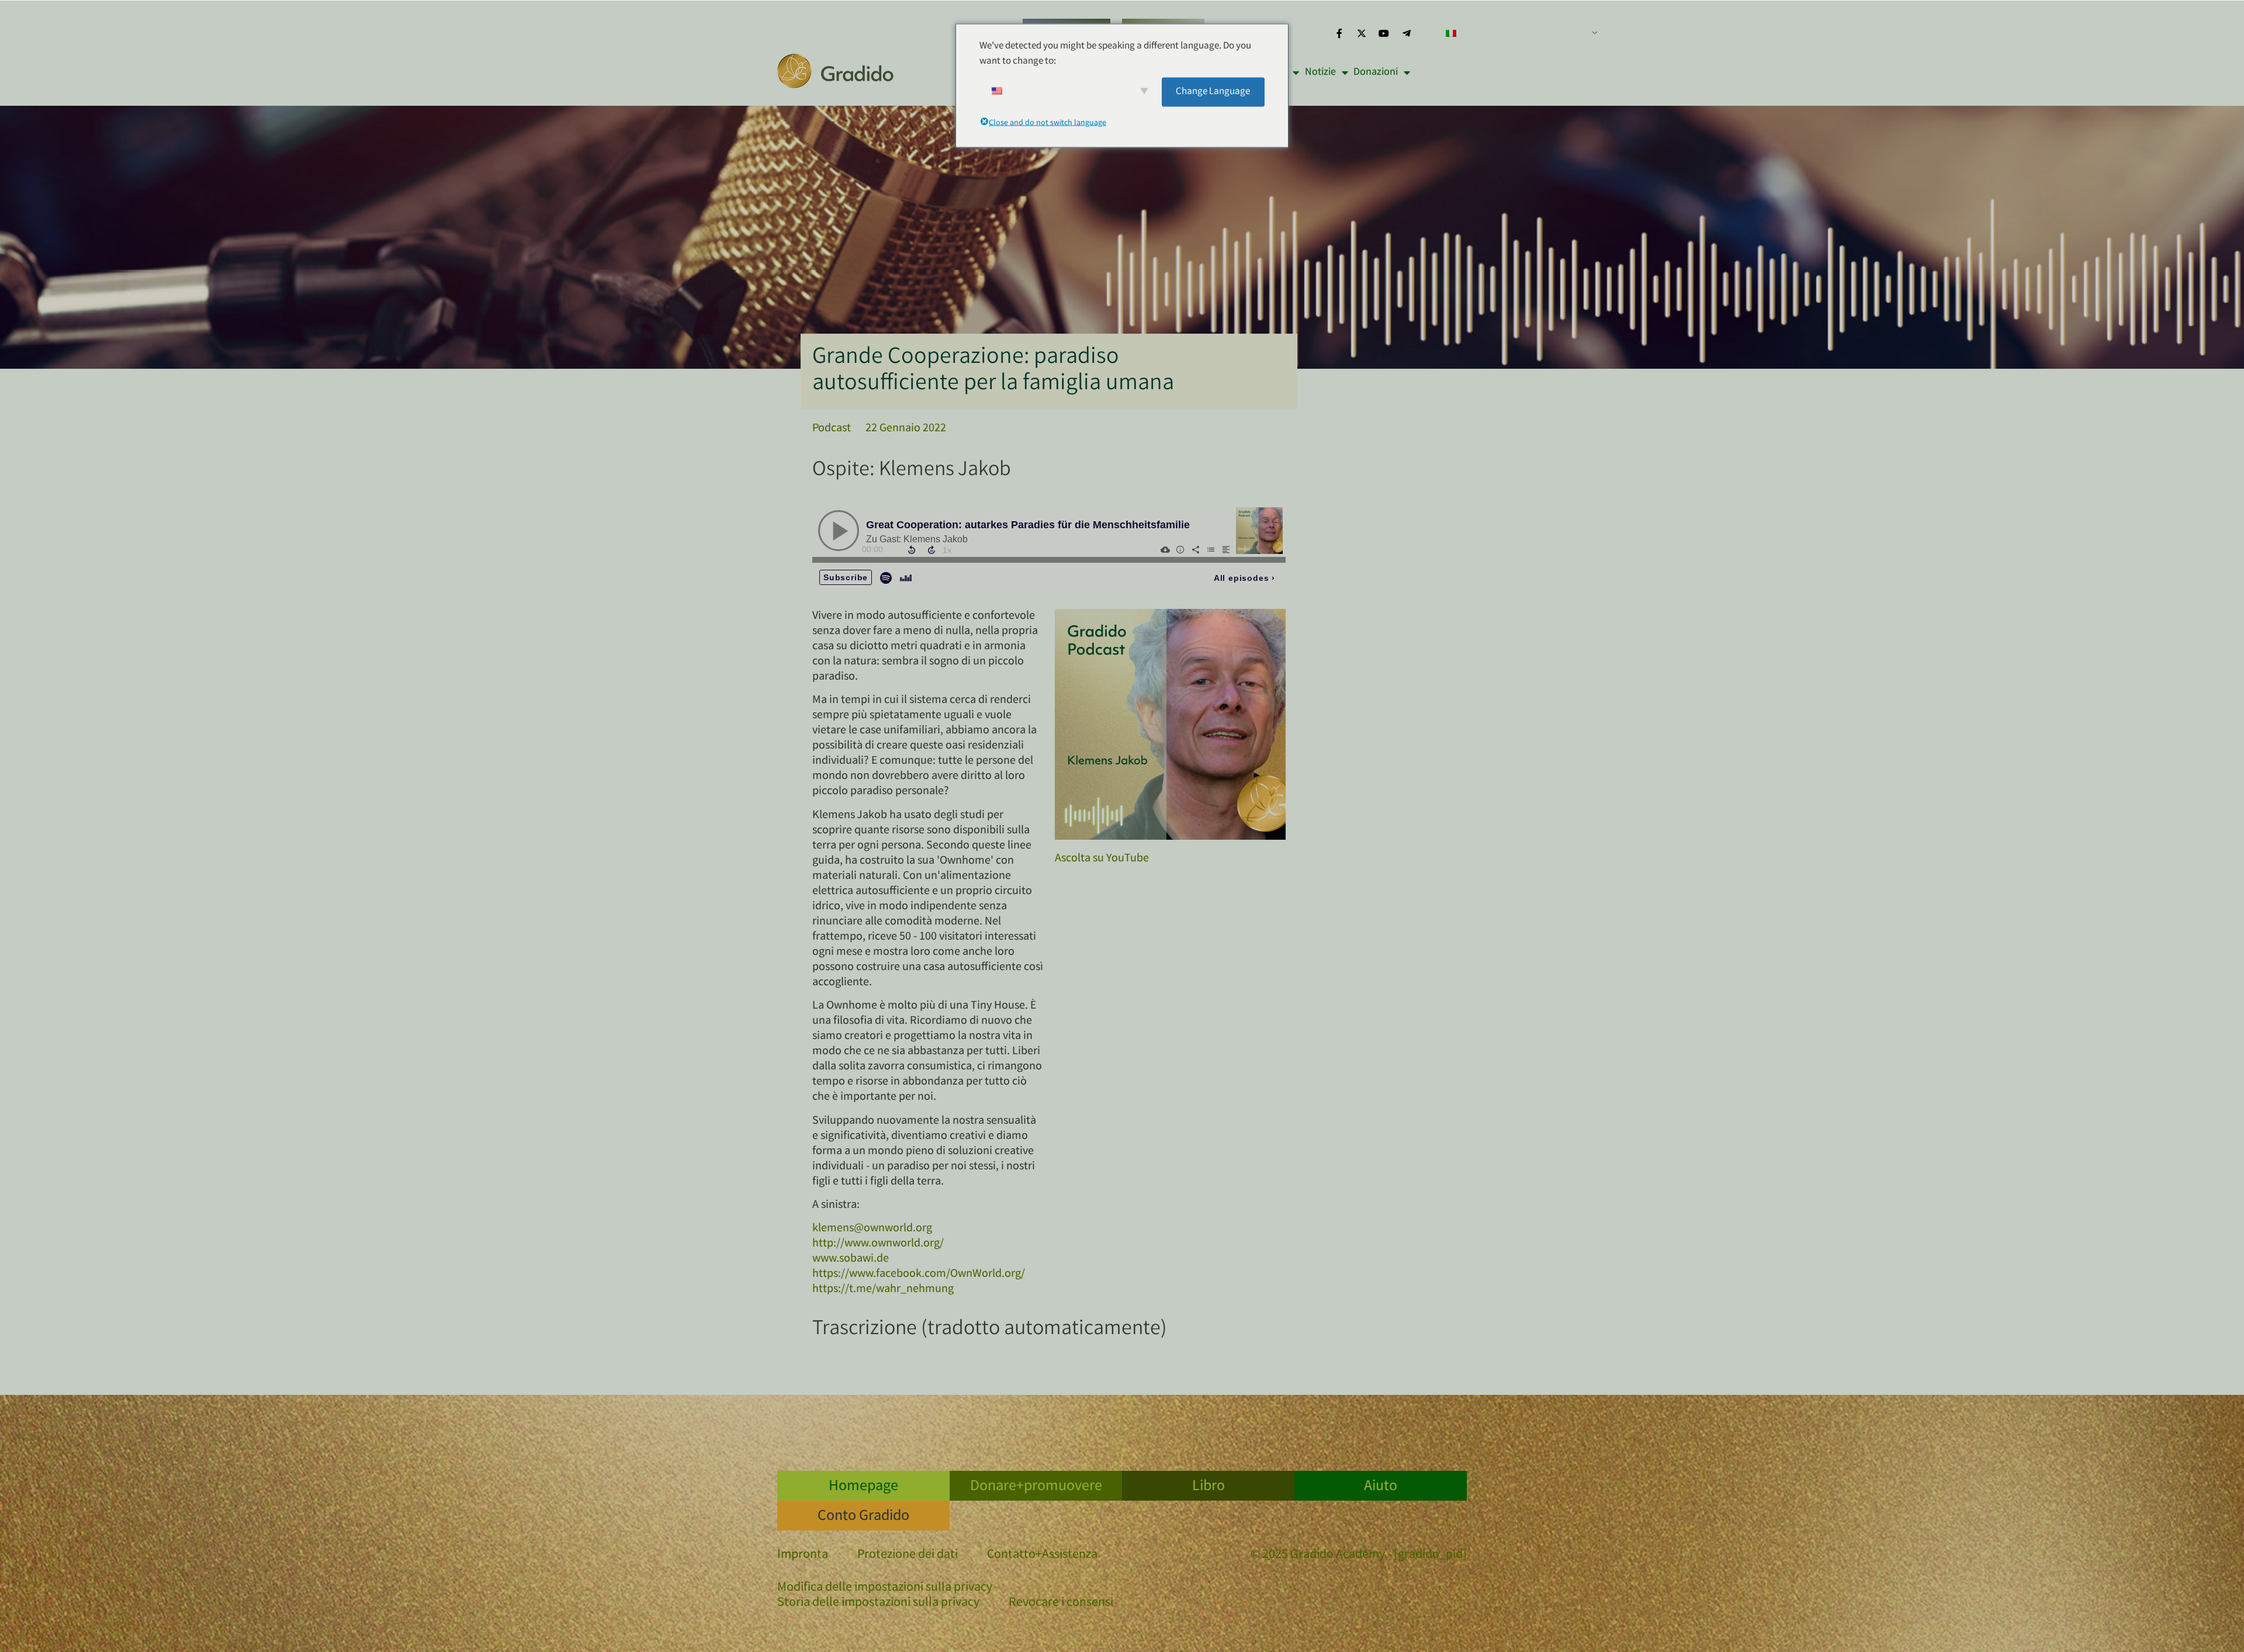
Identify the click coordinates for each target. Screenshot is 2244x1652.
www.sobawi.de (851, 1259)
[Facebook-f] (1339, 33)
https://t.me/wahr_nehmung (883, 1289)
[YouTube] (1384, 33)
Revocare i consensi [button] (1061, 1603)
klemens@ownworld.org (872, 1229)
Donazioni (1376, 72)
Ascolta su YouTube (1102, 859)
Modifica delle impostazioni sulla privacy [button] (885, 1588)
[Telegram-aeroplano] (1407, 33)
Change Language (1213, 91)
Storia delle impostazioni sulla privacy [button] (878, 1603)
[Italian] (1517, 33)
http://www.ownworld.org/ (878, 1244)
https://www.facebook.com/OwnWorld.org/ (919, 1274)
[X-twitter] (1362, 33)
